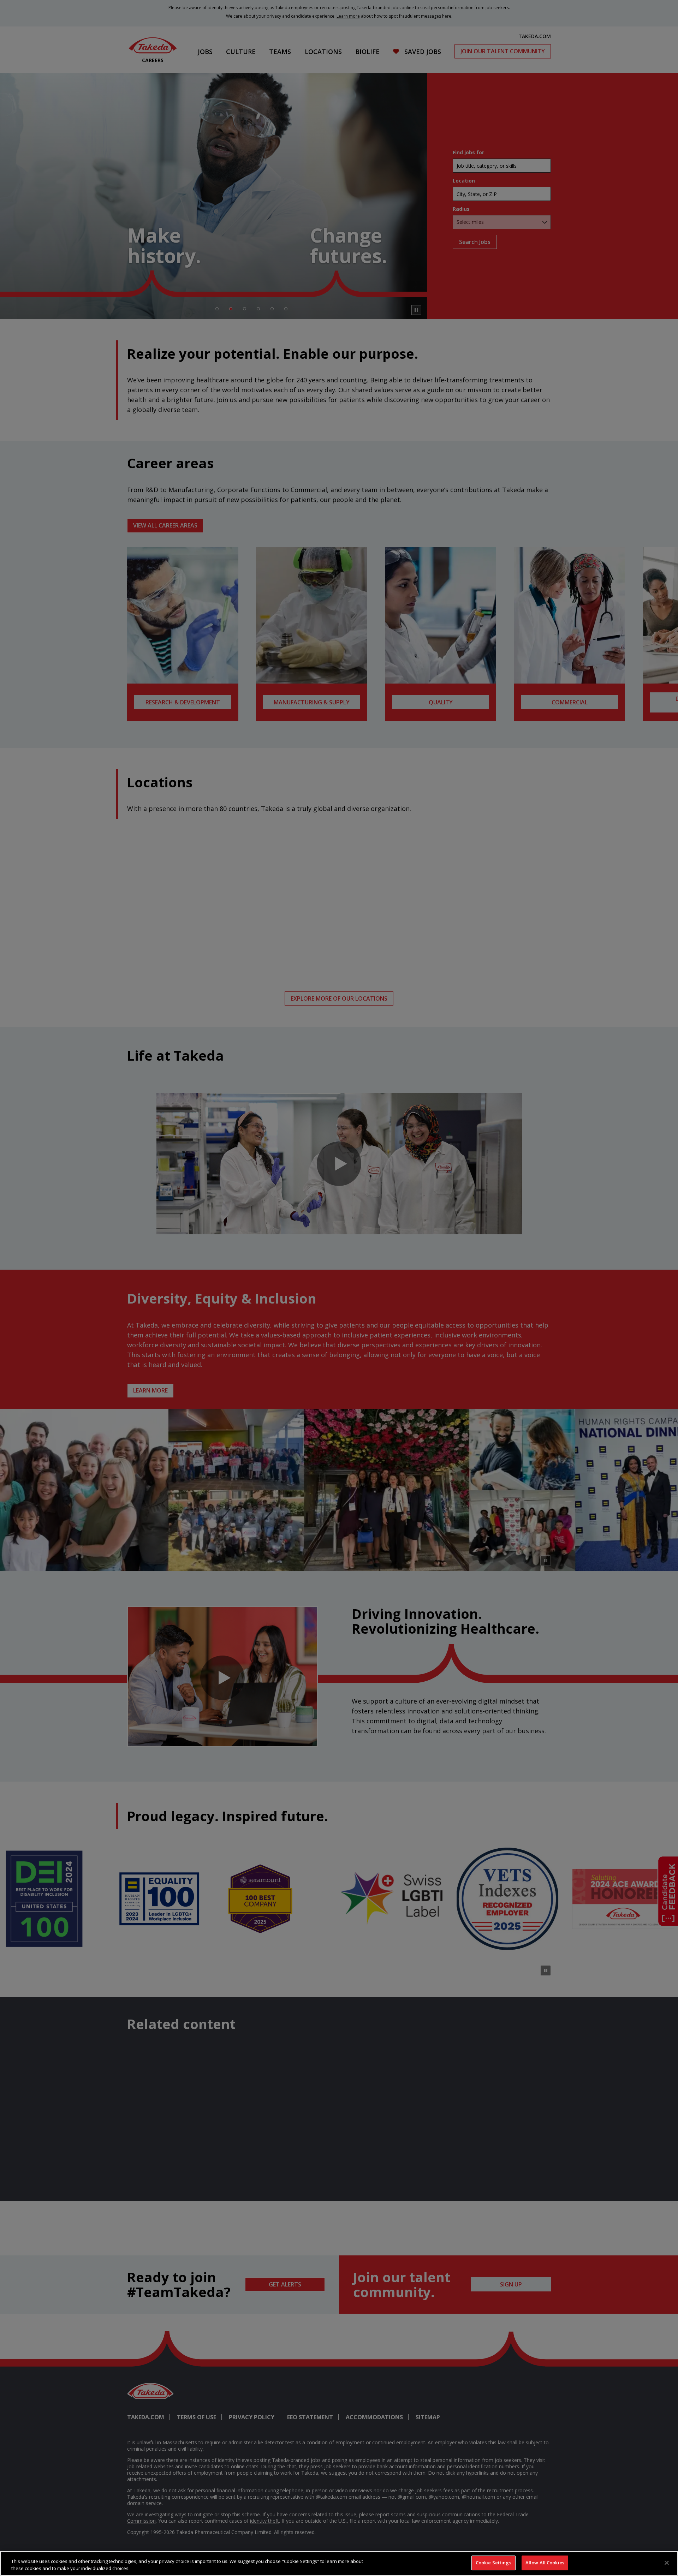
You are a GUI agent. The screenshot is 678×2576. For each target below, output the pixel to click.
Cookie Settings (493, 2563)
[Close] (667, 2563)
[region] (339, 2563)
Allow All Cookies (545, 2563)
